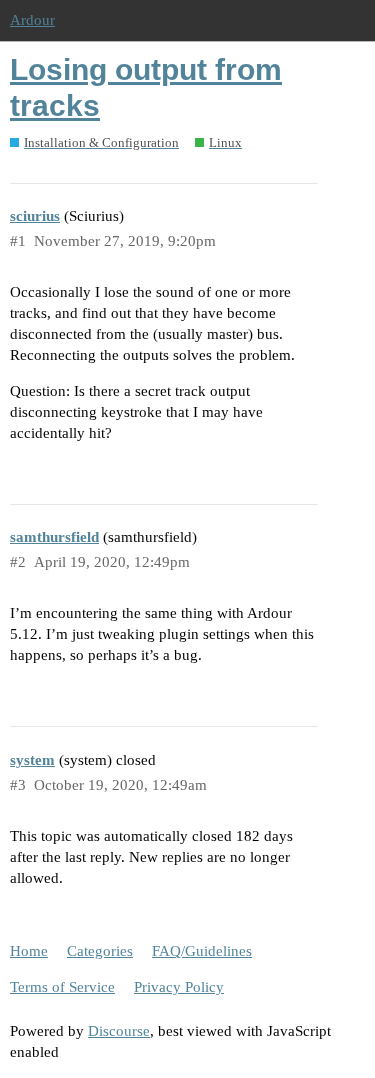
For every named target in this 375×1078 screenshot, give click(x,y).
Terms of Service (62, 987)
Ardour (32, 20)
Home (29, 951)
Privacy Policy (179, 987)
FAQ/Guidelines (202, 951)
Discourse (119, 1031)
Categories (100, 951)
